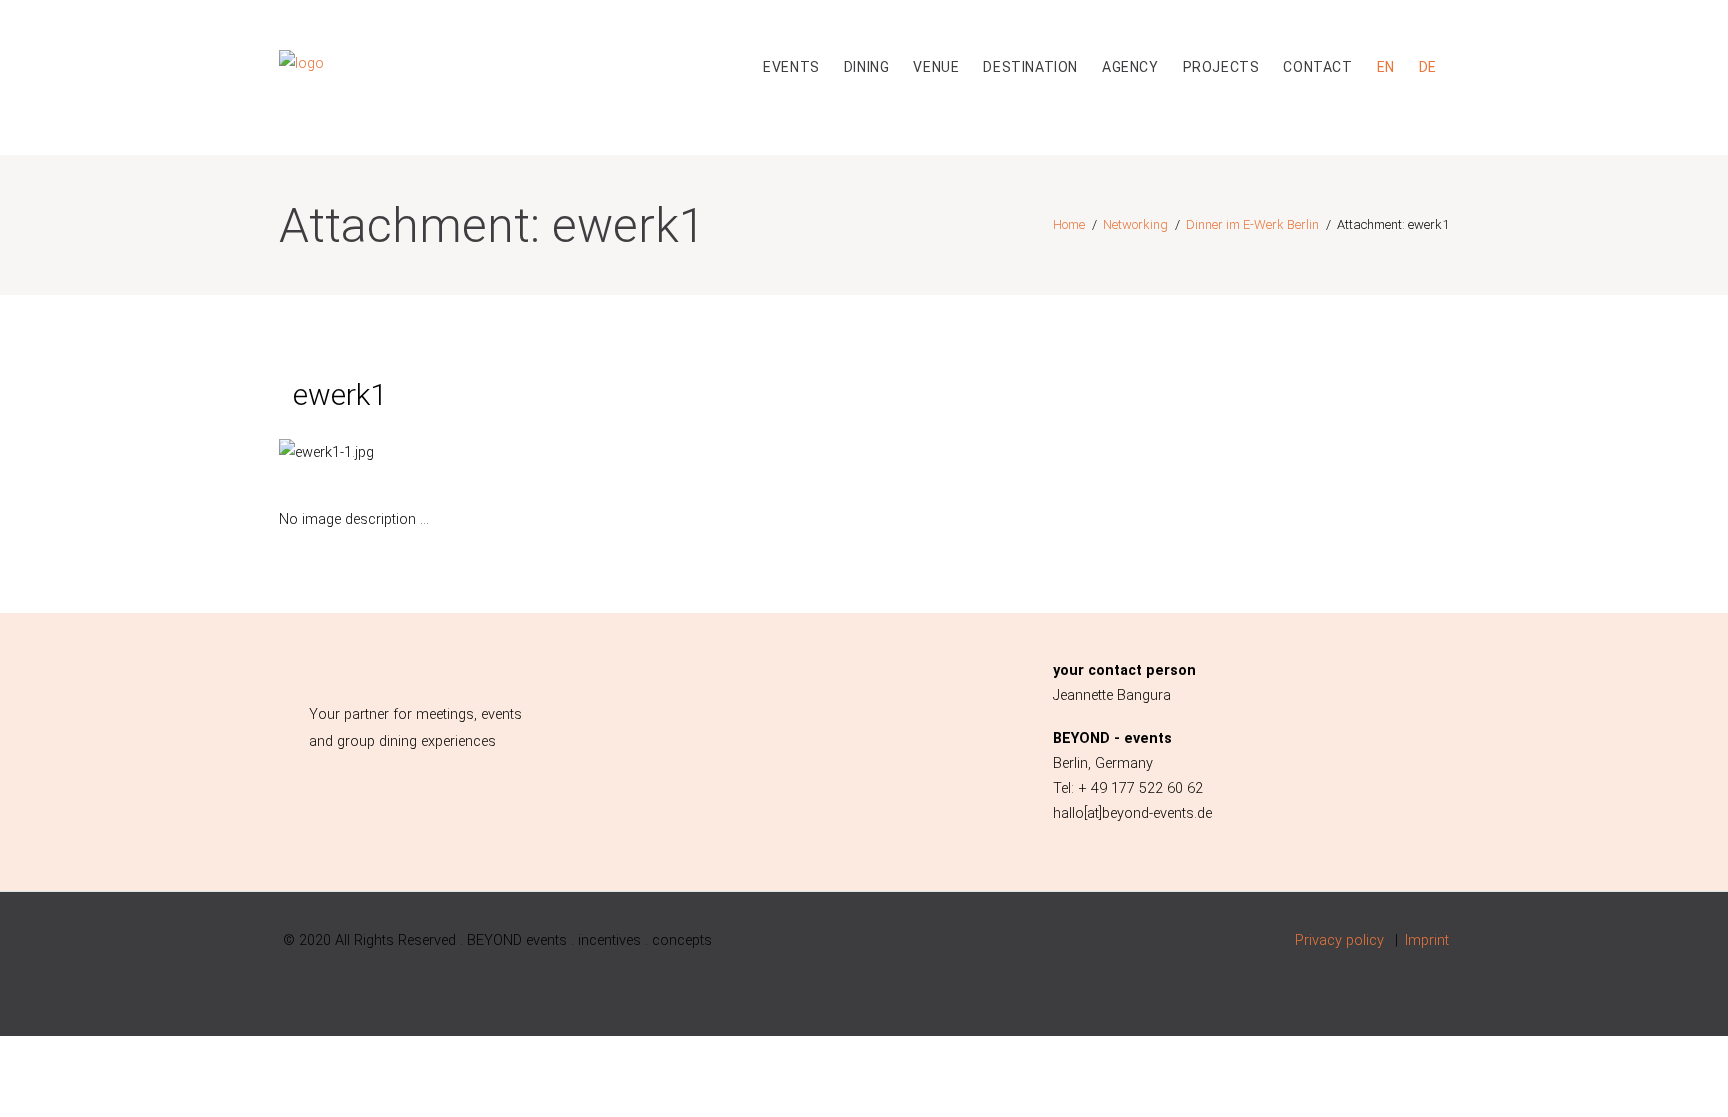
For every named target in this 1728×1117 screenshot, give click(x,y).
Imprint (1427, 940)
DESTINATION (1030, 67)
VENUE (936, 67)
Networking (1135, 224)
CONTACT (1317, 67)
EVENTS (791, 67)
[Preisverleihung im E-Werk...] (469, 453)
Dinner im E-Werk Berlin (1252, 224)
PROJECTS (1221, 67)
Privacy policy (1339, 940)
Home (1069, 224)
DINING (867, 67)
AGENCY (1130, 67)
